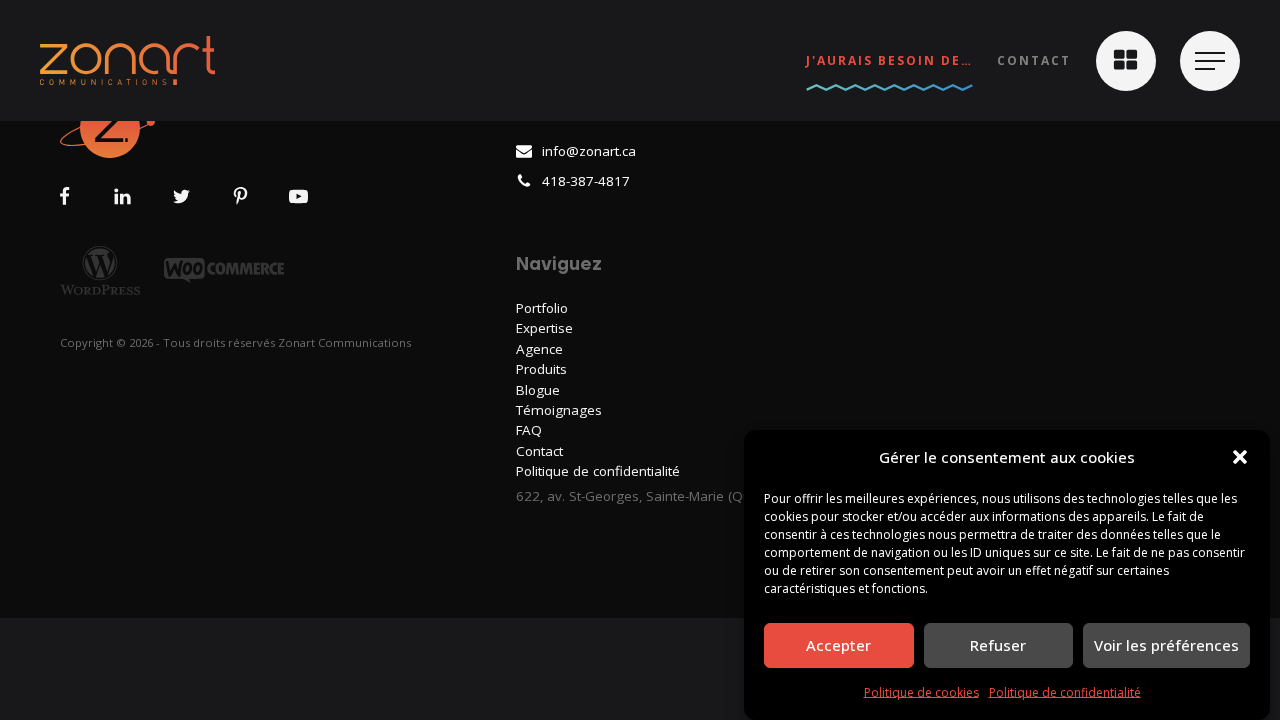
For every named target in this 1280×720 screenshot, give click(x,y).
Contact (1034, 60)
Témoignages (559, 410)
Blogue (538, 390)
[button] (1240, 457)
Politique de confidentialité (1065, 692)
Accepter (838, 645)
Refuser (998, 645)
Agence (539, 349)
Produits (541, 369)
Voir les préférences (1166, 645)
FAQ (529, 430)
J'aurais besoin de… (889, 60)
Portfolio (542, 308)
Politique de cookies (921, 692)
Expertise (544, 328)
